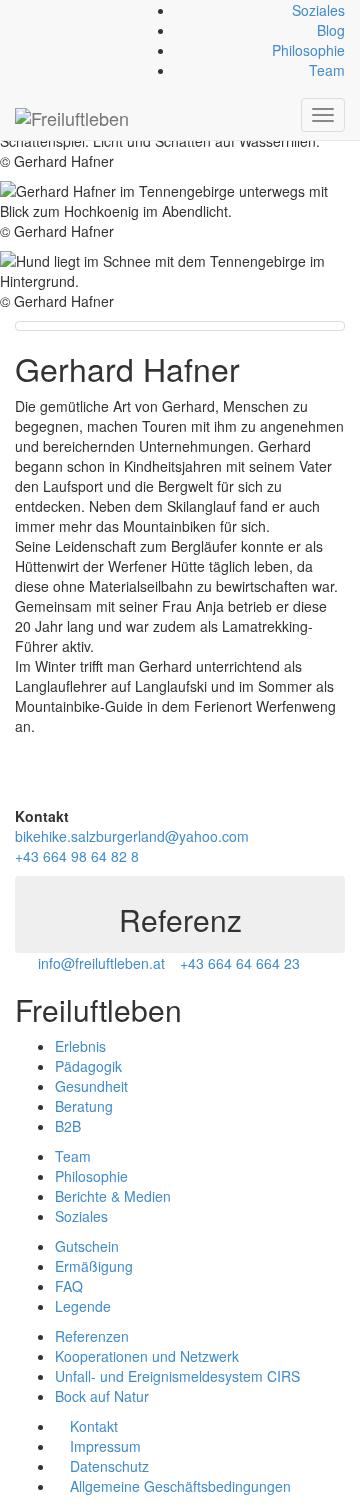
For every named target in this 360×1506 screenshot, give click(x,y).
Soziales (318, 10)
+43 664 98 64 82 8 (77, 856)
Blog (331, 30)
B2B (68, 1126)
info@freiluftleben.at (101, 963)
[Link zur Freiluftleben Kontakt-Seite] (20, 10)
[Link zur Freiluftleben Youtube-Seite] (53, 10)
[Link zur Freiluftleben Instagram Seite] (42, 10)
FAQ (69, 1286)
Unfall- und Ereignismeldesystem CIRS (177, 1376)
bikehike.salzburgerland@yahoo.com (132, 836)
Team (327, 70)
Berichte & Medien (113, 1196)
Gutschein (87, 1246)
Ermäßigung (94, 1266)
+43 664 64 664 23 (240, 963)
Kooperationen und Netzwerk (147, 1356)
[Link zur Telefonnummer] (31, 10)
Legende (83, 1306)
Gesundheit (91, 1086)
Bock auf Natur (102, 1396)
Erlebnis (80, 1046)
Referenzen (92, 1336)
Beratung (84, 1106)
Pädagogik (88, 1066)
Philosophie (308, 50)
